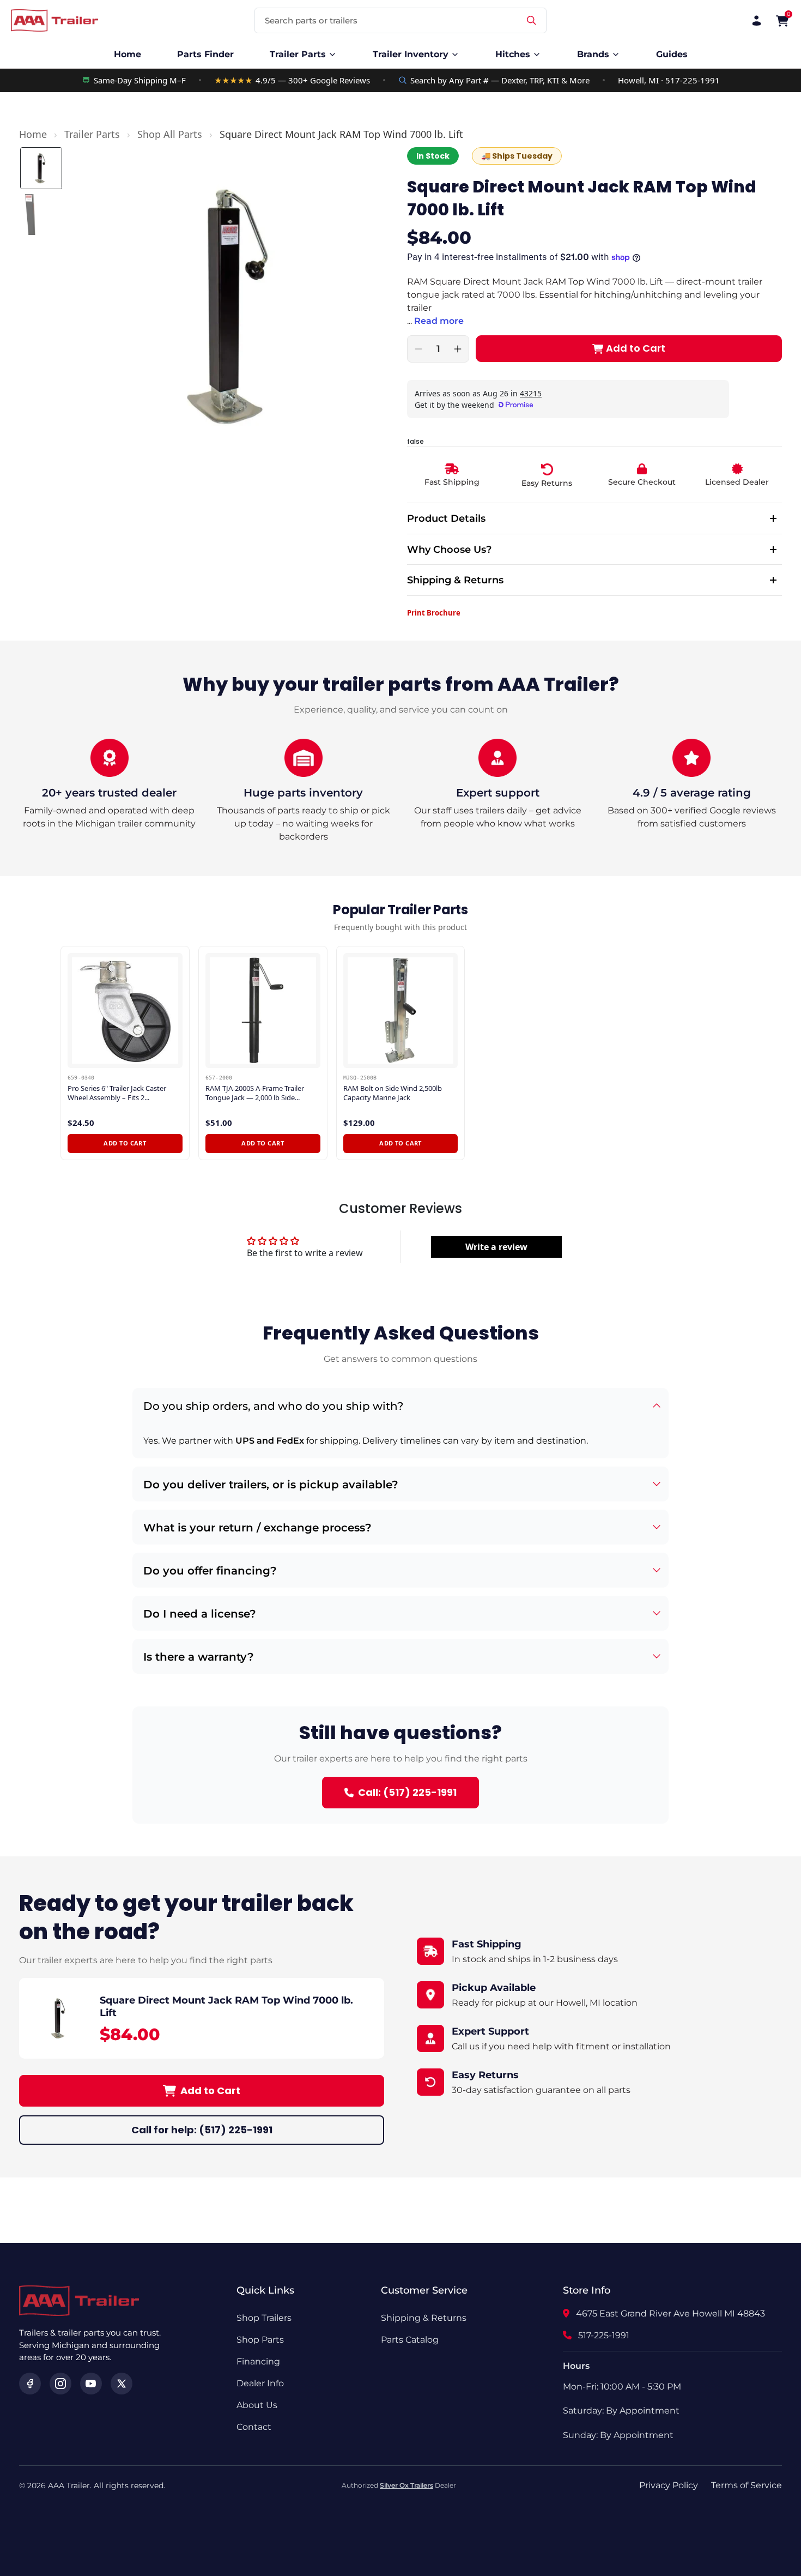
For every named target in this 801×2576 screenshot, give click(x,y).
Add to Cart (210, 2091)
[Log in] (757, 20)
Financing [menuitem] (258, 2361)
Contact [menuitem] (254, 2427)
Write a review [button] (496, 1247)
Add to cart (125, 1143)
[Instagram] (60, 2384)
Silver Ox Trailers (406, 2485)
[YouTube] (91, 2384)
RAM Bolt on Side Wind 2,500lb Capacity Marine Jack (393, 1093)
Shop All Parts (170, 134)
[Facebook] (30, 2384)
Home (128, 54)
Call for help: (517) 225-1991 (202, 2130)
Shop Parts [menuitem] (260, 2340)
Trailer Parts (92, 134)
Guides (672, 54)
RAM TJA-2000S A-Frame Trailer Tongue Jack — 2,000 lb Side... (255, 1093)
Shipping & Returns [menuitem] (424, 2318)
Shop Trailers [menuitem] (264, 2318)
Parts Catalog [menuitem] (410, 2340)
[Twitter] (122, 2384)
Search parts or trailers (311, 20)
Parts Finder (205, 54)
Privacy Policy (669, 2485)
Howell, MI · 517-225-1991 (669, 80)
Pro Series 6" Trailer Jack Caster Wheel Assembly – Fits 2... (117, 1093)
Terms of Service (747, 2485)
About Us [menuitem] (257, 2405)
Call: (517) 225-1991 (407, 1792)
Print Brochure (434, 613)
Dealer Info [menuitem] (260, 2383)
